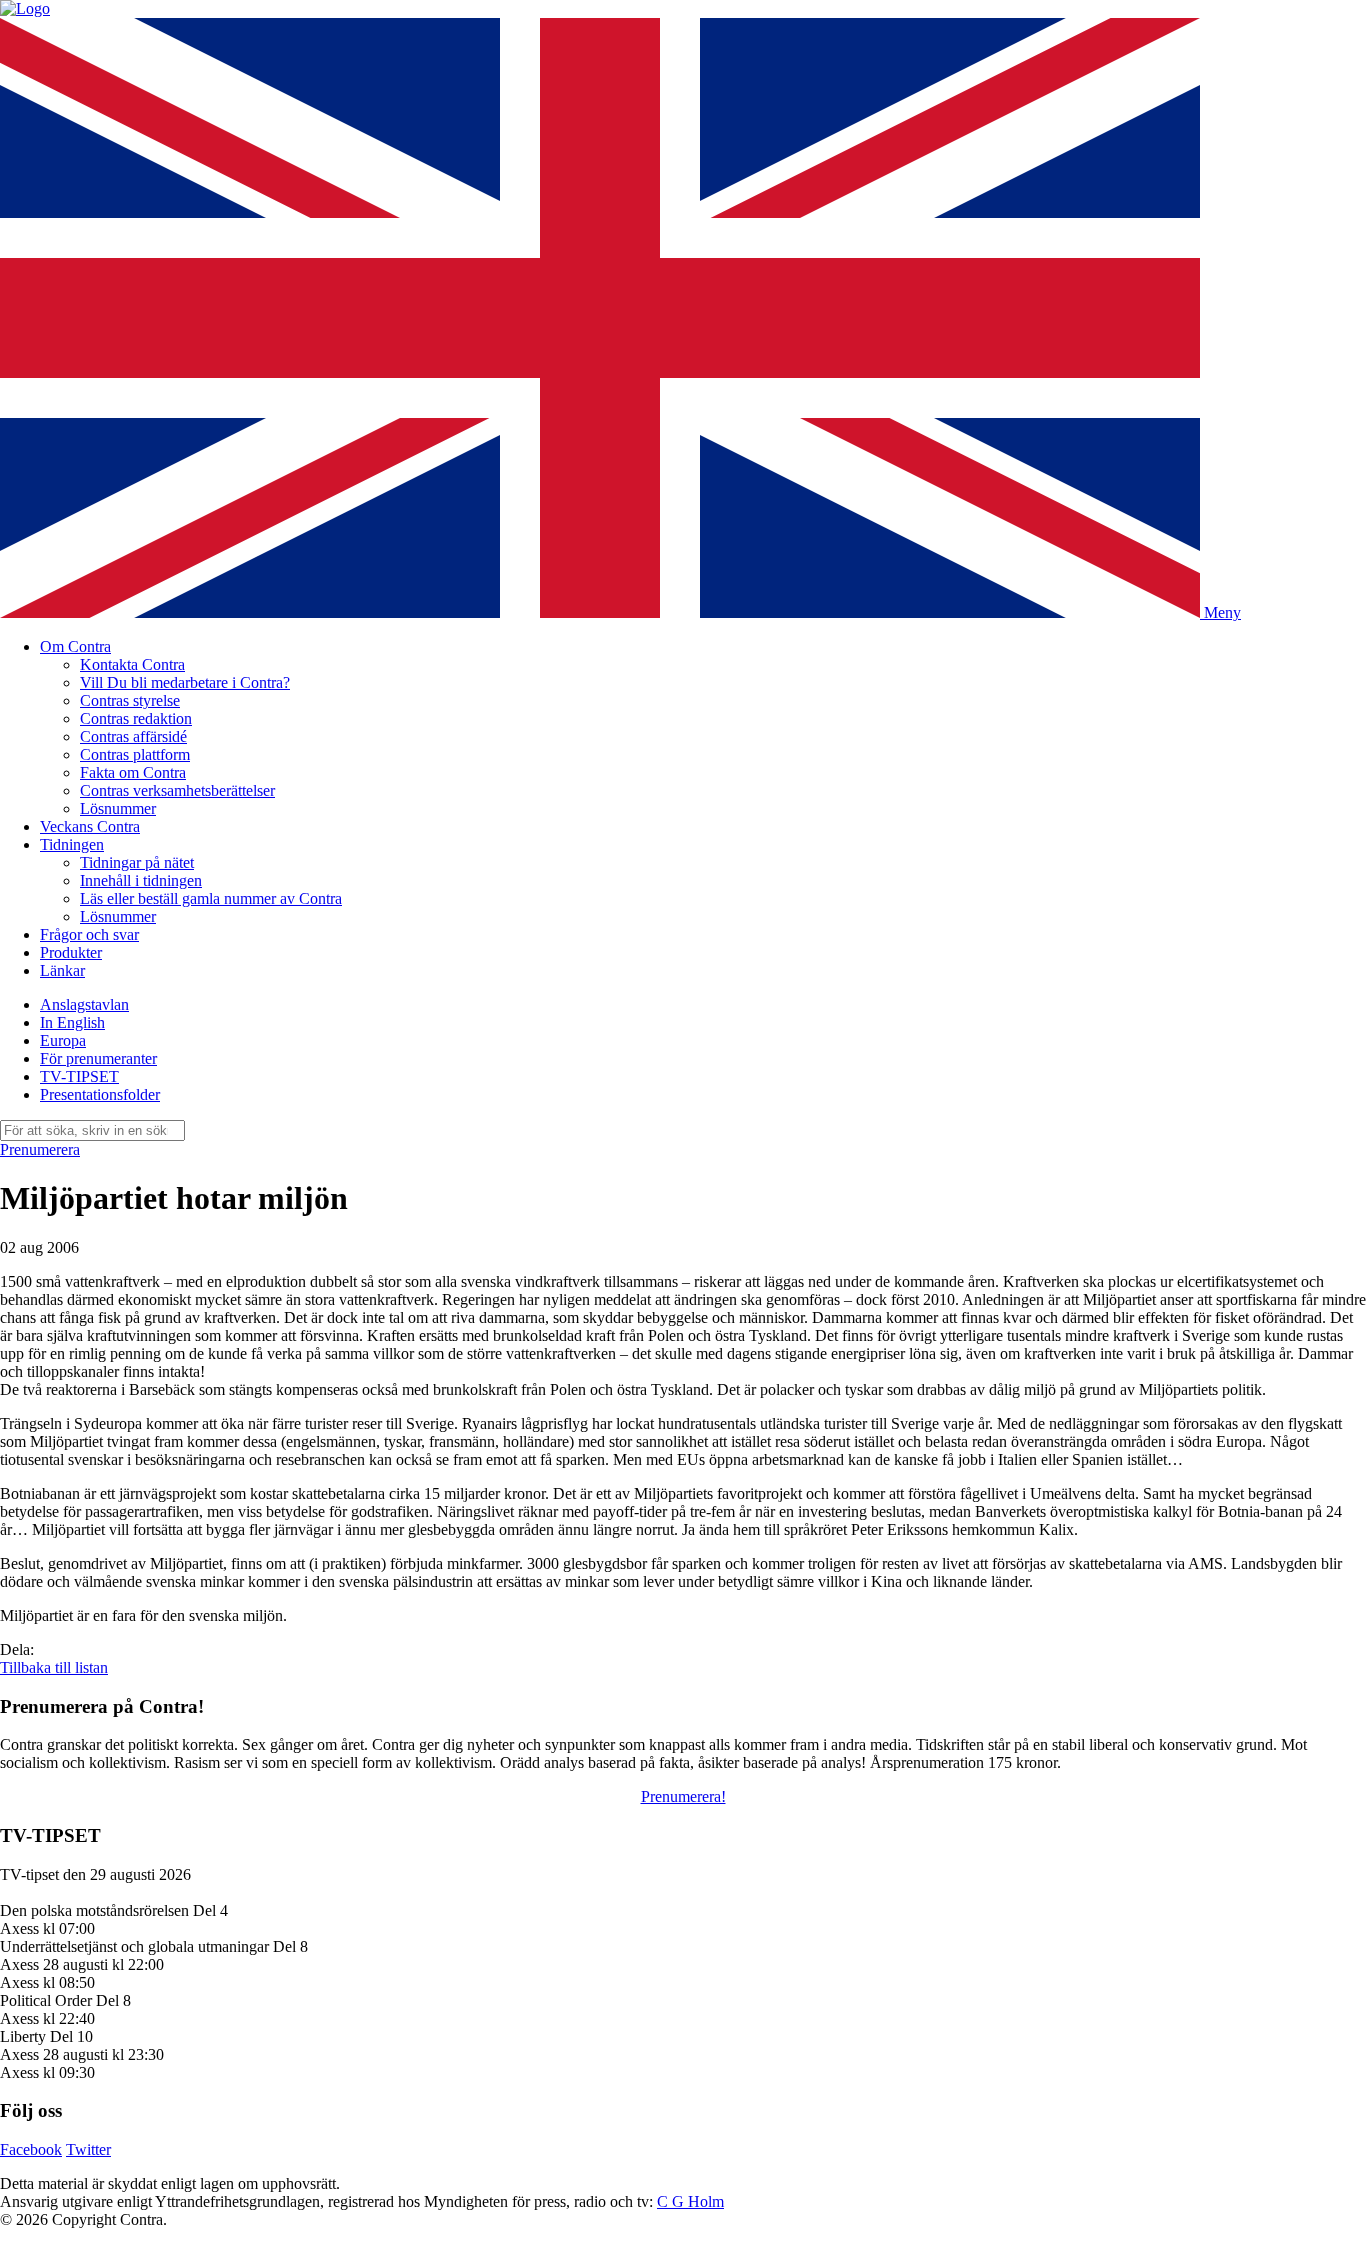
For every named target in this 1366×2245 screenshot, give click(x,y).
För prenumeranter (98, 1058)
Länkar (62, 970)
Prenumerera (40, 1149)
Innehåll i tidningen (141, 880)
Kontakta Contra (132, 664)
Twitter (88, 2149)
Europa (63, 1040)
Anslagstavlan (84, 1004)
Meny (1222, 612)
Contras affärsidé (133, 736)
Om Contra (75, 646)
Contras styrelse (130, 700)
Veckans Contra (90, 826)
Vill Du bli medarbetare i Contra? (185, 682)
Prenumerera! (683, 1796)
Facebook (31, 2149)
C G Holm (690, 2201)
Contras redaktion (136, 718)
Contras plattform (135, 754)
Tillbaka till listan (54, 1667)
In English (72, 1022)
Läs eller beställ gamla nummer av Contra (211, 898)
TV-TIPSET (79, 1076)
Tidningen (72, 844)
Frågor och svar (89, 934)
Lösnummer (118, 808)
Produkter (71, 952)
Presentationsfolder (100, 1094)
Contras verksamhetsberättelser (177, 790)
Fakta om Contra (133, 772)
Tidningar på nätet (137, 862)
